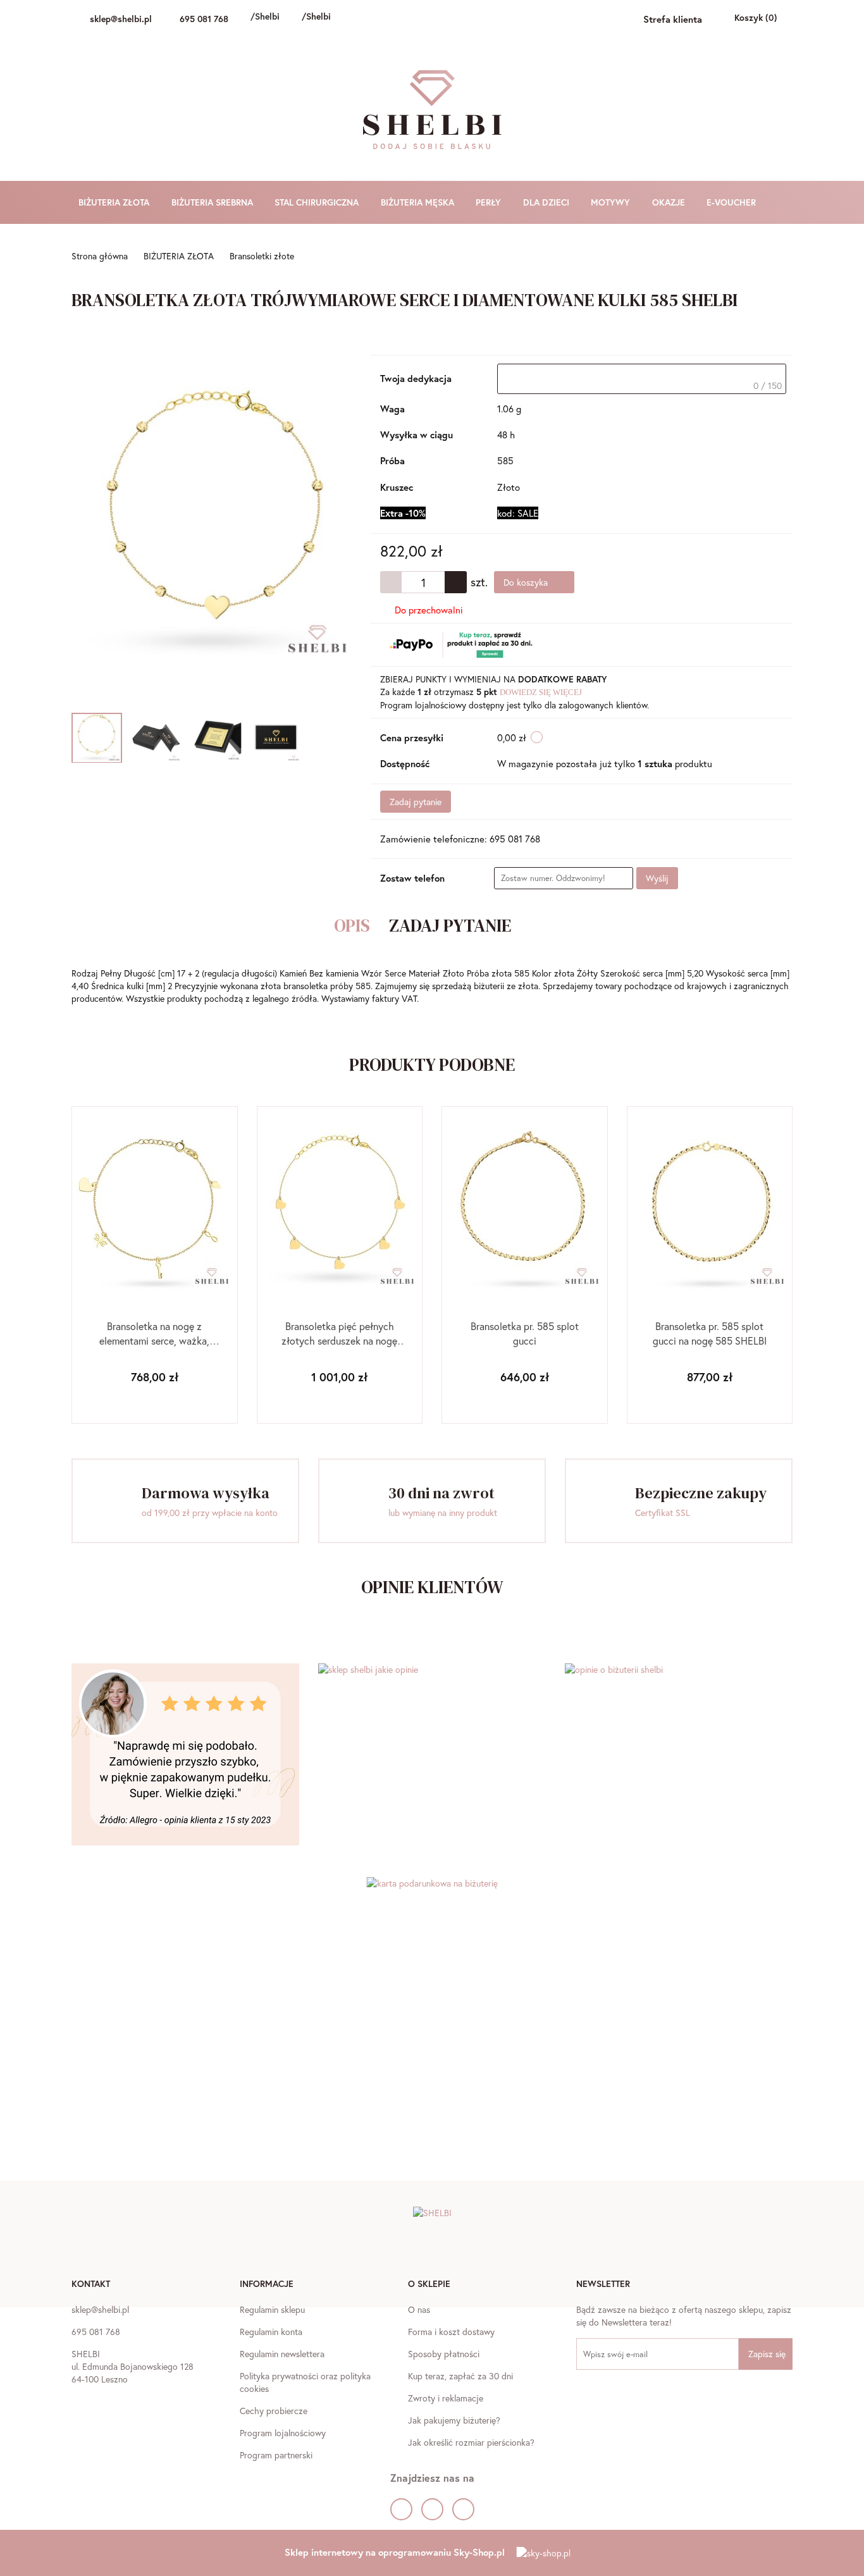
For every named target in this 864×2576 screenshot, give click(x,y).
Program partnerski (276, 2455)
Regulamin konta (271, 2332)
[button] (91, 2285)
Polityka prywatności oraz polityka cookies (305, 2382)
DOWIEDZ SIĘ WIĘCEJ (541, 692)
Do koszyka (527, 582)
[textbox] (642, 379)
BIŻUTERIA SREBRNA (213, 202)
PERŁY (490, 202)
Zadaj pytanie (416, 802)
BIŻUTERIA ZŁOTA (115, 202)
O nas (419, 2309)
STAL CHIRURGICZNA (318, 202)
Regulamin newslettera (282, 2354)
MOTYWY (612, 202)
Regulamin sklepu (272, 2309)
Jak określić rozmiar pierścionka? (471, 2442)
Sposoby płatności (444, 2354)
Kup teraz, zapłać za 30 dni (460, 2376)
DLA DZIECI (547, 202)
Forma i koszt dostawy (451, 2332)
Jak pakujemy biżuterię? (454, 2420)
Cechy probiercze (274, 2411)
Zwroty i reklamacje (446, 2398)
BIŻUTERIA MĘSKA (419, 202)
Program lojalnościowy (283, 2433)
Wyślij (657, 878)
